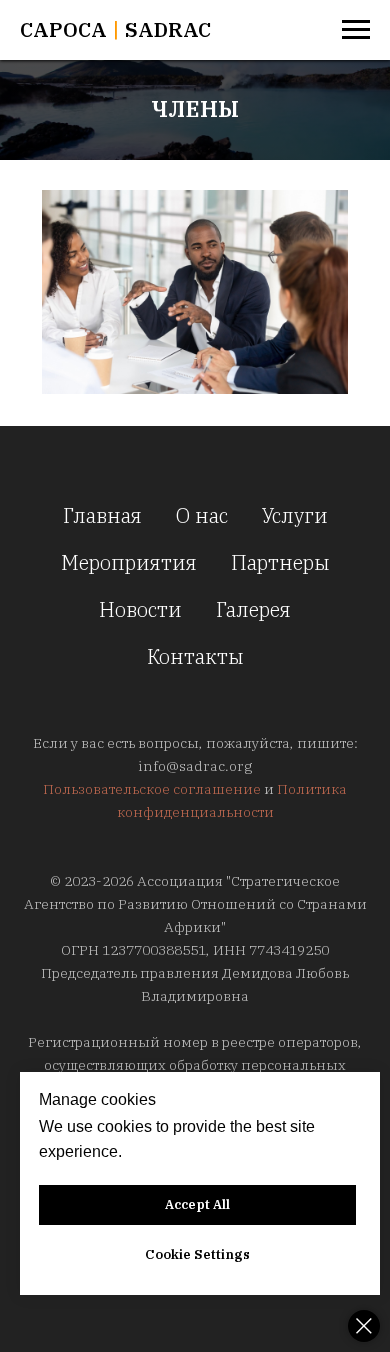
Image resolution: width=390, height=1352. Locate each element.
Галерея (253, 609)
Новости (140, 609)
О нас (202, 515)
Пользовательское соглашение (152, 789)
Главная (102, 515)
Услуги (295, 515)
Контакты (195, 656)
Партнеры (280, 562)
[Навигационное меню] (356, 30)
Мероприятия (129, 562)
